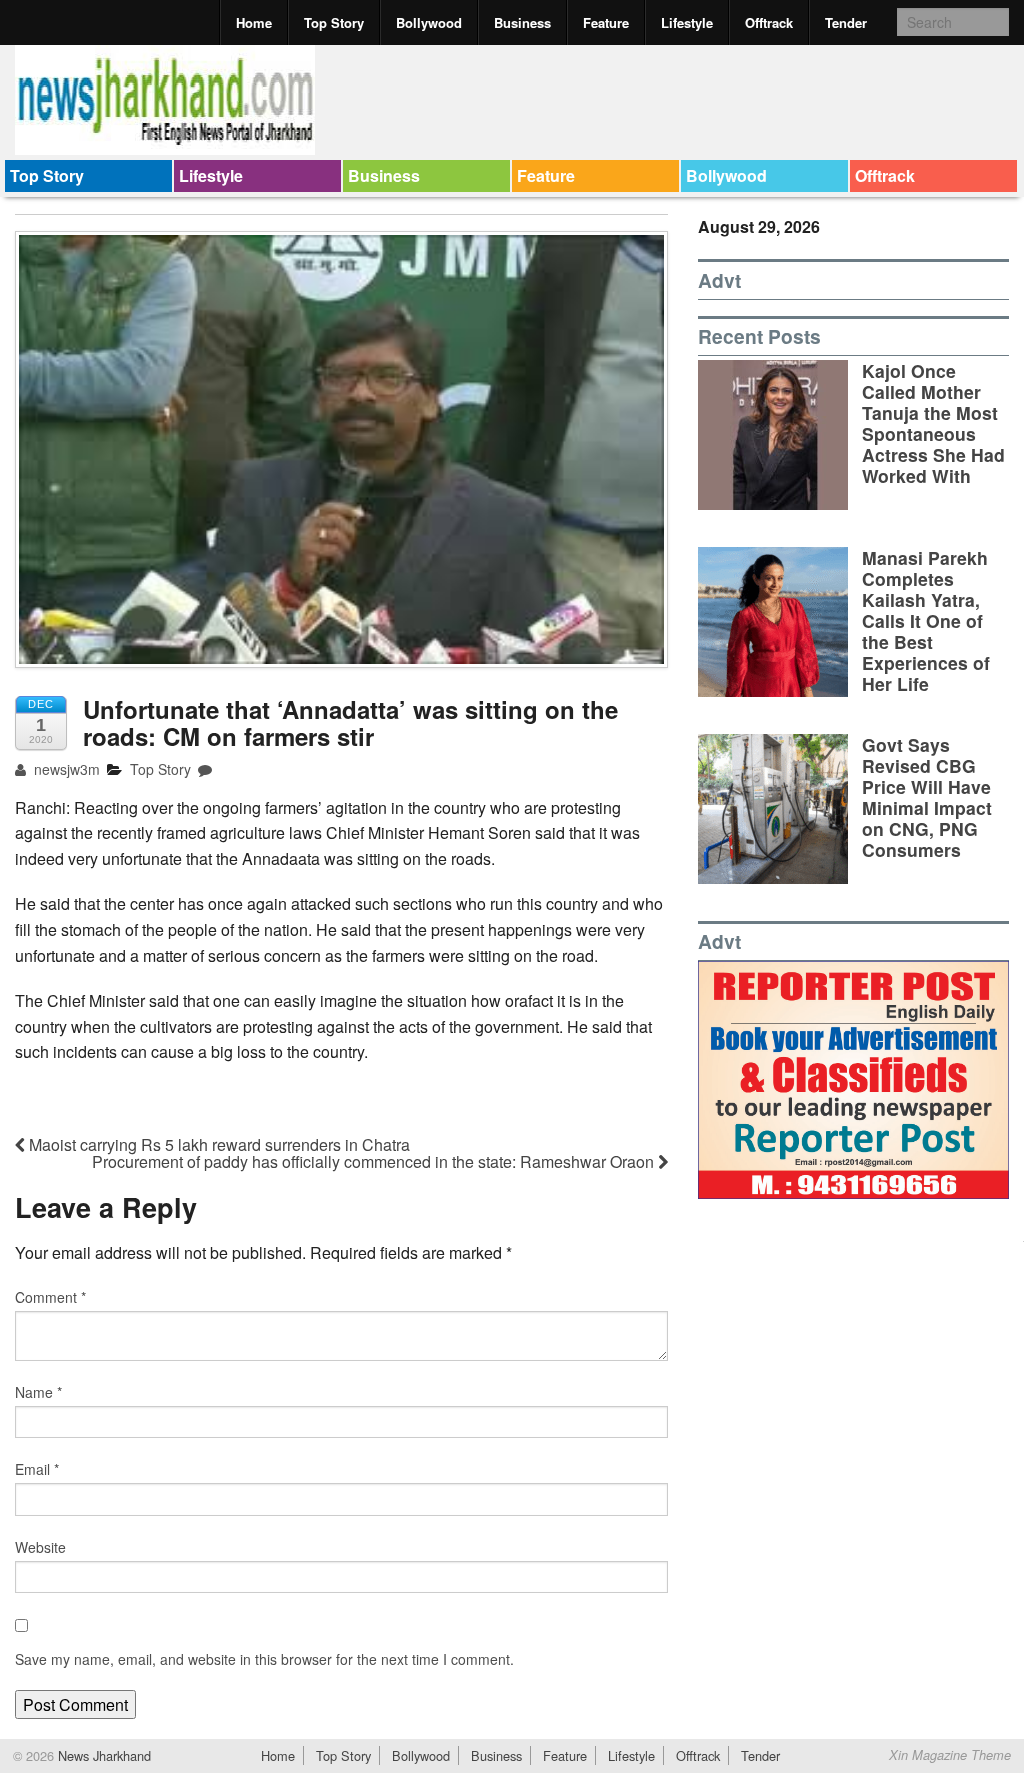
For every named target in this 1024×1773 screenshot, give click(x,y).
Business (522, 22)
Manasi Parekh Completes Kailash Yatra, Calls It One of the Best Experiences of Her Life (926, 621)
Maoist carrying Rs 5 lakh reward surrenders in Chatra (217, 1144)
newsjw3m (65, 769)
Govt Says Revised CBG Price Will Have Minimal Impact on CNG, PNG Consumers (927, 797)
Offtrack (769, 22)
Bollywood (429, 22)
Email (37, 1469)
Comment (50, 1297)
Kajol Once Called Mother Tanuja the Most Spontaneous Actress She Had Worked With (933, 423)
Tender (846, 22)
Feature (606, 22)
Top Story (334, 22)
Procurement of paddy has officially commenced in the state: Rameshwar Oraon (375, 1161)
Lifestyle (687, 22)
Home (254, 22)
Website (40, 1547)
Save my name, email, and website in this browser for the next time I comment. (264, 1659)
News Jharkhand (102, 1755)
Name (38, 1392)
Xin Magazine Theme (950, 1755)
